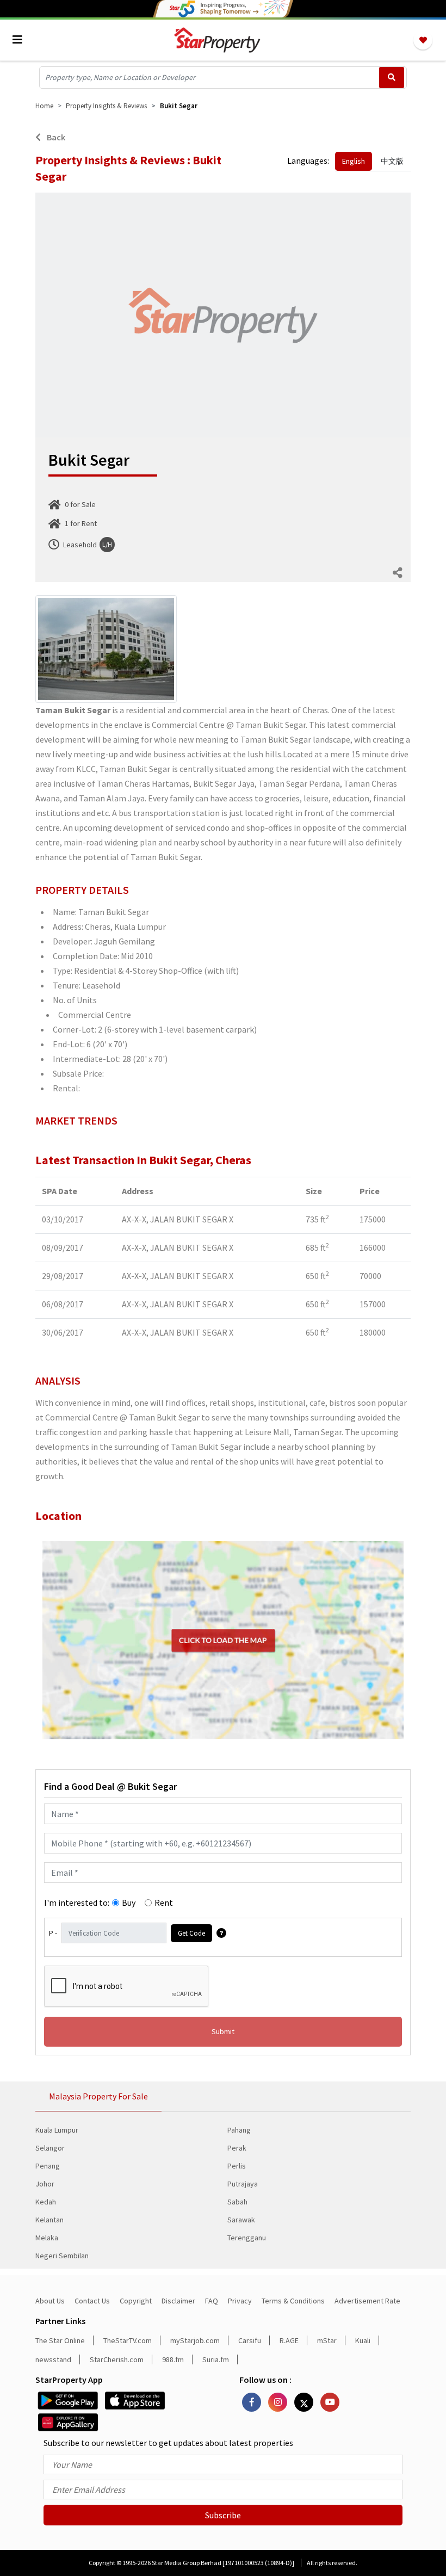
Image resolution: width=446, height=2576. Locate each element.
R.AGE (289, 2340)
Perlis (237, 2166)
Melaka (47, 2238)
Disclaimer (178, 2301)
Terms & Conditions (293, 2301)
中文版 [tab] (392, 161)
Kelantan (49, 2220)
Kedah (46, 2202)
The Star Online (60, 2340)
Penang (48, 2166)
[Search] (392, 78)
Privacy (240, 2301)
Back (55, 137)
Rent (164, 1902)
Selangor (50, 2148)
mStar (327, 2340)
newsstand (53, 2359)
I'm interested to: (77, 1902)
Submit (223, 2031)
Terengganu (247, 2238)
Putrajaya (243, 2184)
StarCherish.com (117, 2359)
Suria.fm (216, 2359)
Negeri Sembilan (62, 2256)
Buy (129, 1902)
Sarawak (241, 2220)
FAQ (212, 2301)
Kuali (363, 2340)
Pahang (239, 2130)
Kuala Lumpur (57, 2130)
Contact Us (92, 2301)
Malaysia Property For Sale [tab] (98, 2096)
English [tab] (354, 161)
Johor (45, 2184)
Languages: (308, 160)
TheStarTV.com (128, 2340)
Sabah (237, 2202)
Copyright (136, 2301)
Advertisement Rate (367, 2301)
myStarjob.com (195, 2340)
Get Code (191, 1933)
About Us (50, 2301)
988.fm (173, 2359)
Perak (237, 2148)
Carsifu (250, 2340)
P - (53, 1933)
